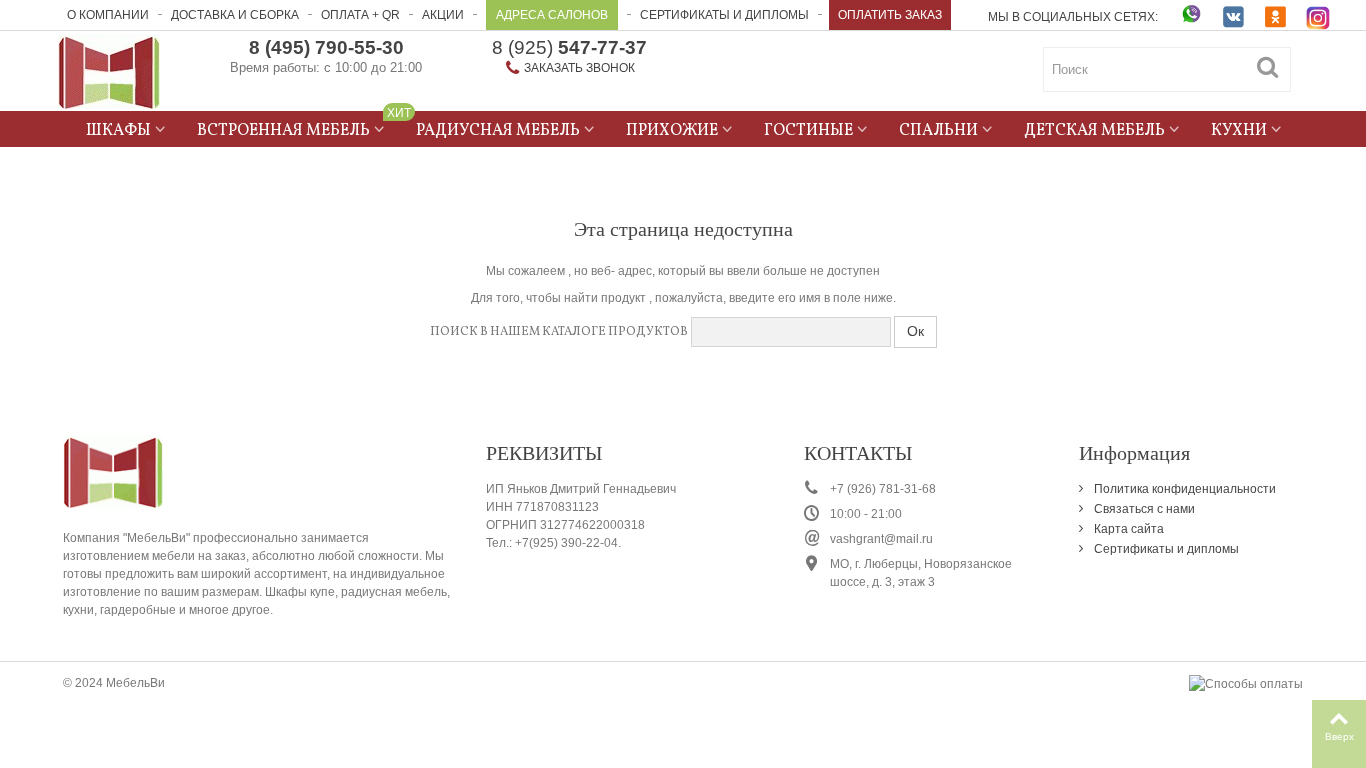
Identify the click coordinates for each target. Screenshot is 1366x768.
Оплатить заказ (890, 15)
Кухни (1239, 131)
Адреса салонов (552, 15)
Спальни (938, 131)
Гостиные (808, 131)
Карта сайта (1127, 529)
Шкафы (118, 131)
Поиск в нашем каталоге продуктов (559, 332)
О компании (108, 15)
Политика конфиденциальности (1183, 489)
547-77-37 (569, 47)
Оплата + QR (360, 15)
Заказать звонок (579, 68)
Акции (443, 15)
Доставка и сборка (235, 15)
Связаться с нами (1143, 509)
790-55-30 (326, 47)
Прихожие (672, 131)
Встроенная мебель (298, 127)
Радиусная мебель (498, 131)
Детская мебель (1094, 131)
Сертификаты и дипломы (724, 15)
